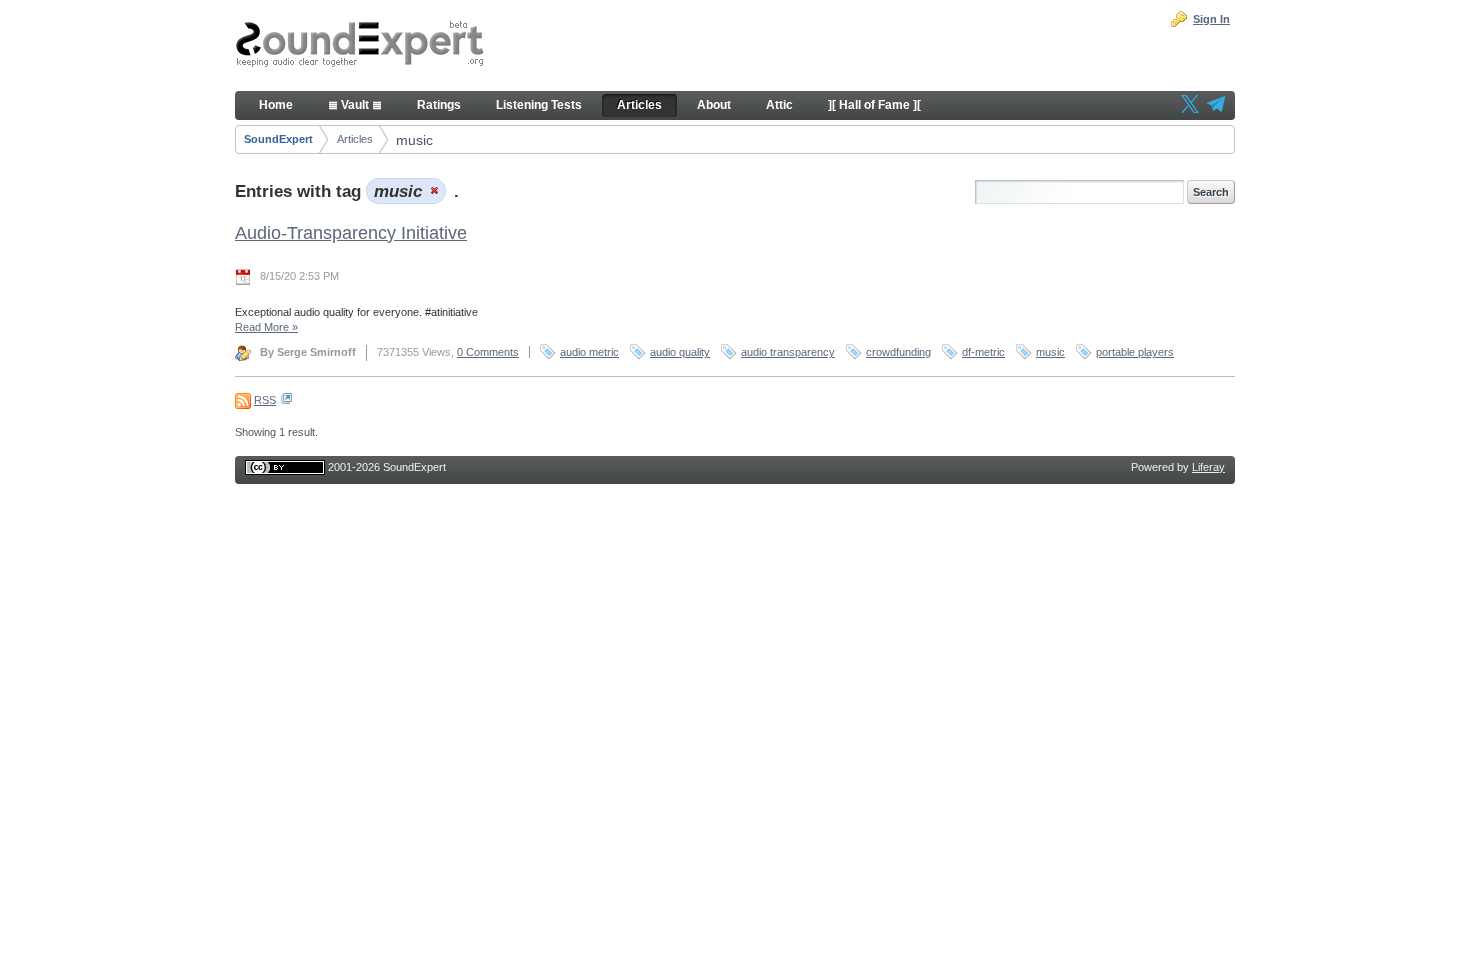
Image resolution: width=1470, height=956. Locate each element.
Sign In (1211, 19)
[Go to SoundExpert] (360, 46)
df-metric (983, 352)
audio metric (589, 352)
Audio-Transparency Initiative (351, 233)
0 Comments (488, 352)
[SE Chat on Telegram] (1216, 106)
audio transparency (788, 352)
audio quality (680, 352)
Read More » (266, 327)
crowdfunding (898, 352)
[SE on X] (1190, 106)
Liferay (1208, 467)
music (414, 140)
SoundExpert (278, 139)
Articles (355, 139)
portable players (1135, 352)
